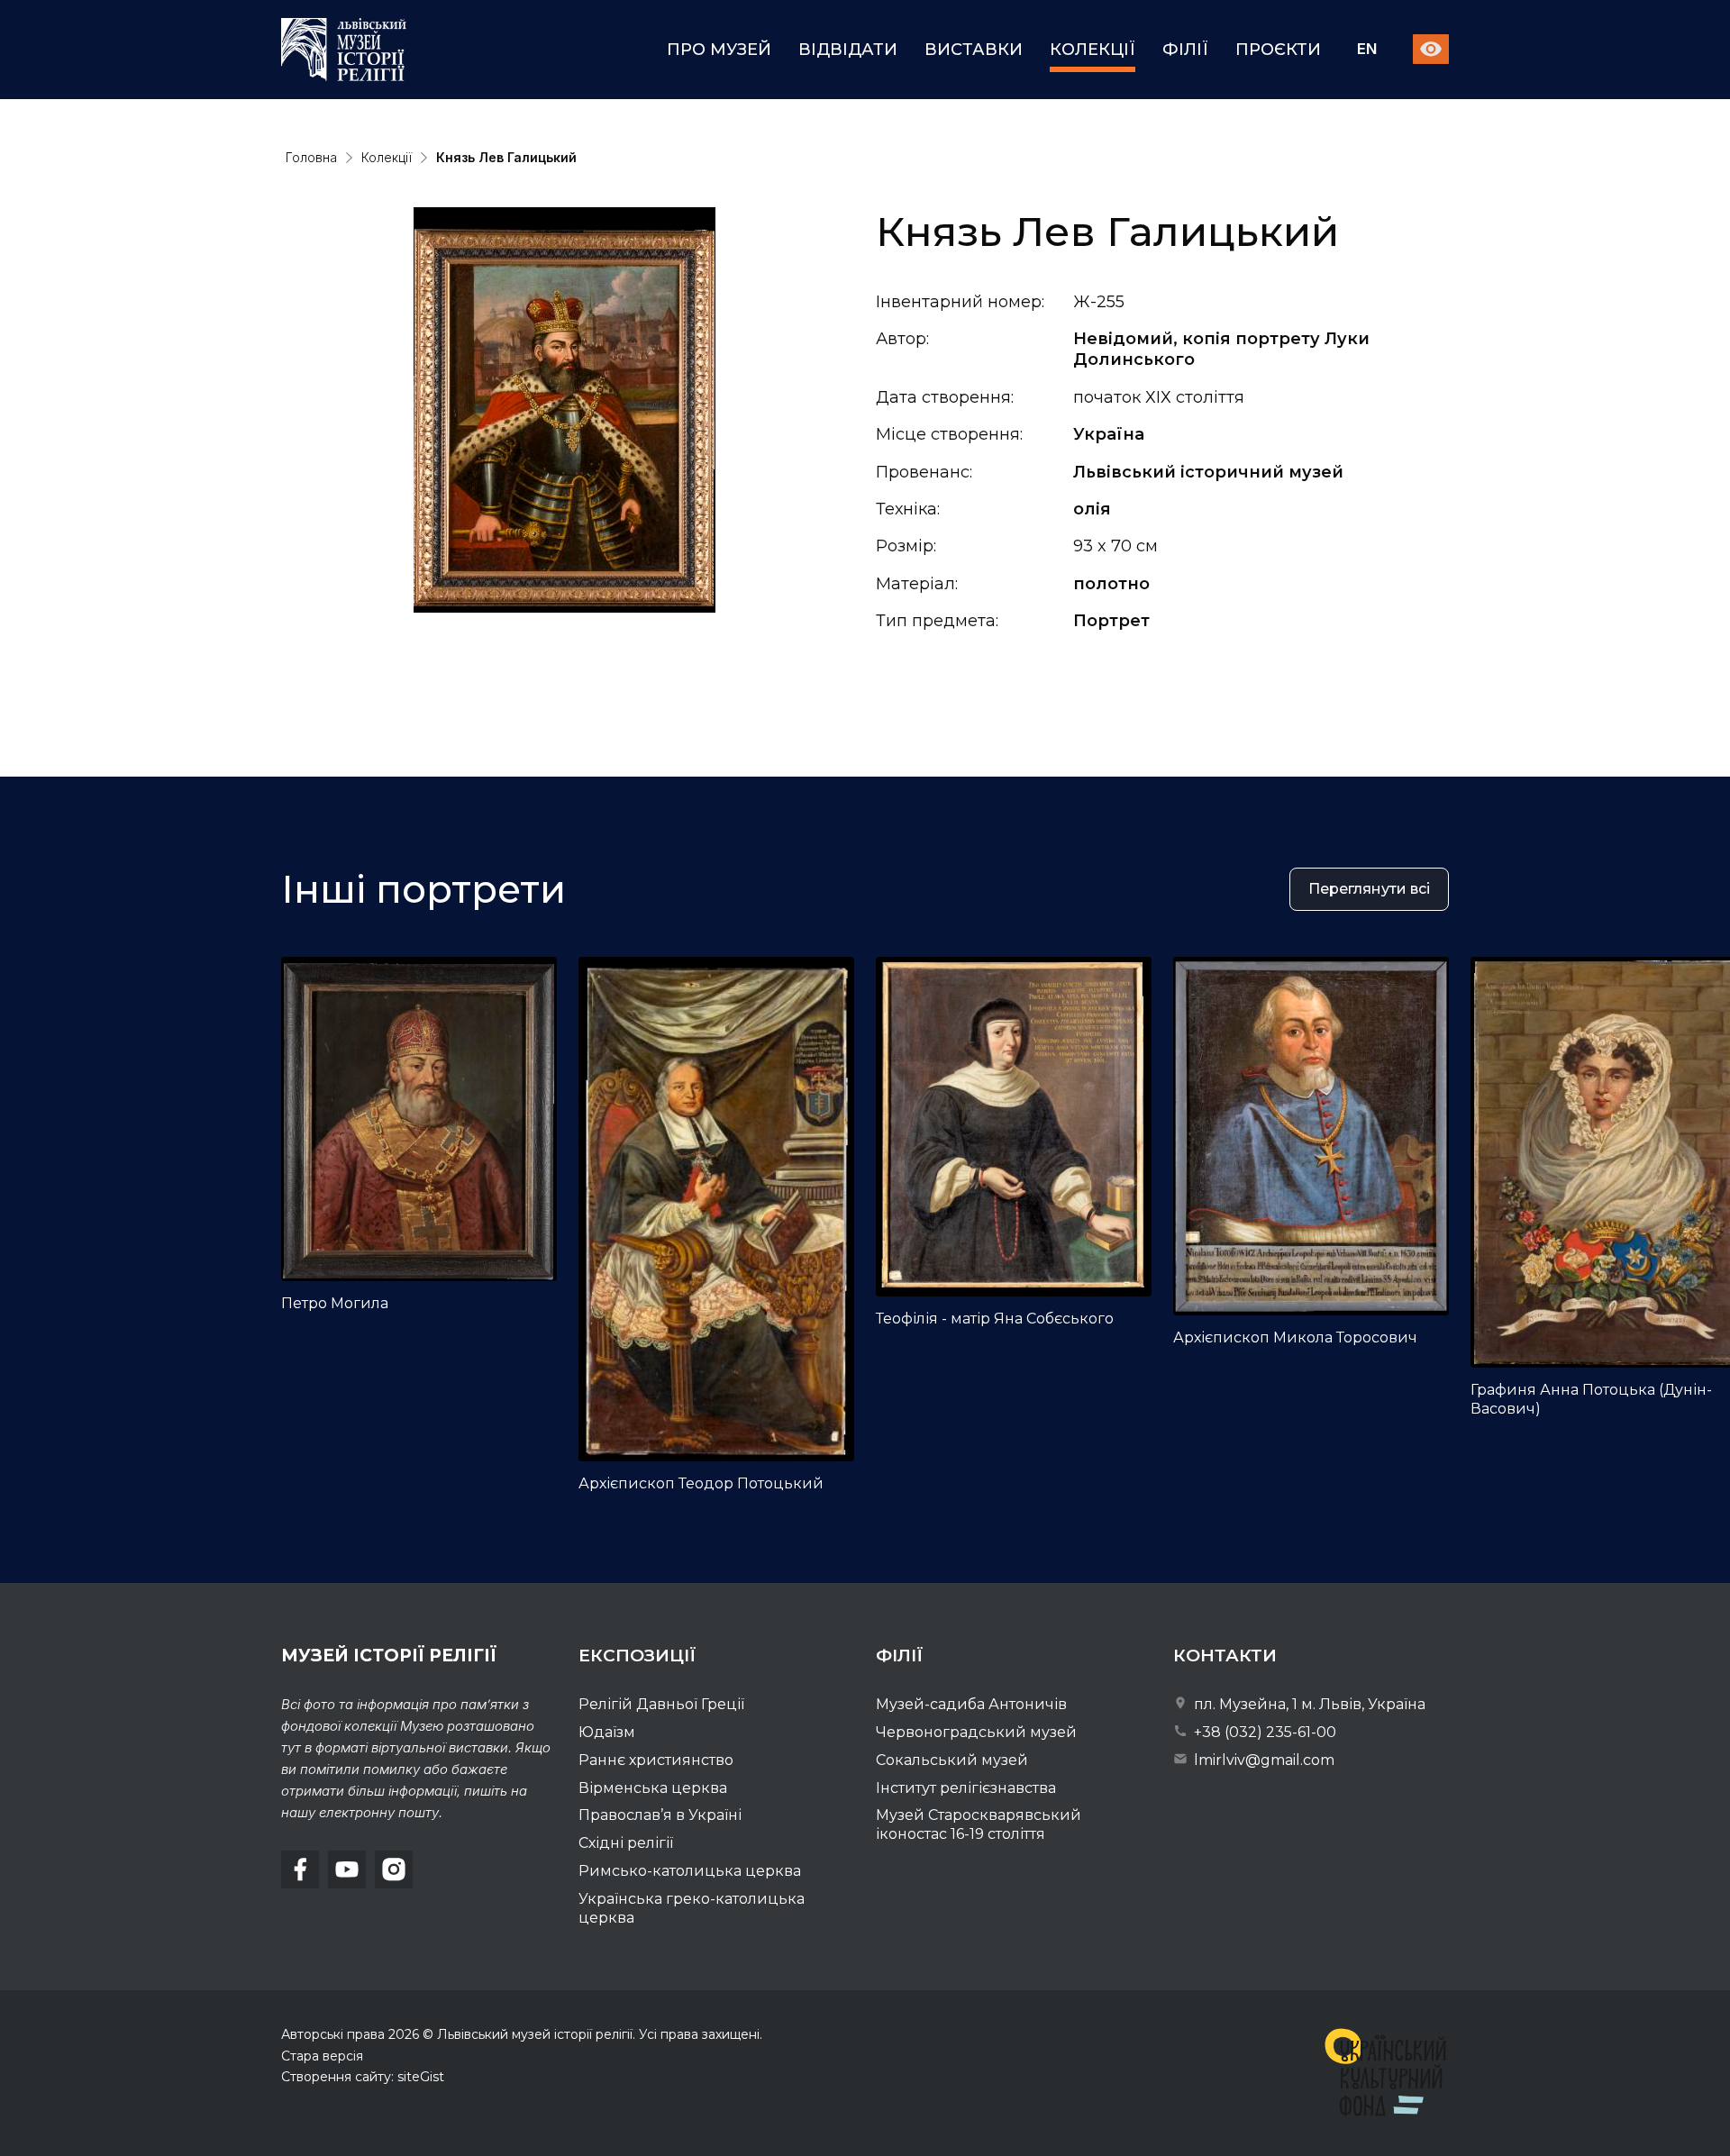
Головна (311, 157)
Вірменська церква (653, 1788)
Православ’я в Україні (660, 1815)
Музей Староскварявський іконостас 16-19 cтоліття (979, 1824)
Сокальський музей (952, 1760)
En (1367, 50)
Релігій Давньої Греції (661, 1704)
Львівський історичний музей (1208, 472)
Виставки (974, 50)
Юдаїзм (607, 1732)
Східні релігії (626, 1843)
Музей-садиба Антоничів (971, 1704)
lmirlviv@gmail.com (1262, 1760)
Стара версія (322, 2056)
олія (1092, 509)
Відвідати (848, 50)
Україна (1109, 434)
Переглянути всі (1369, 889)
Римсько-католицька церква (690, 1871)
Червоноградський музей (976, 1732)
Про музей (719, 50)
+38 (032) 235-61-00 (1263, 1732)
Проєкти (1278, 50)
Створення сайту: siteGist (363, 2077)
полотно (1111, 584)
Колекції (1093, 50)
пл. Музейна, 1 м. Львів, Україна (1308, 1704)
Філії (1185, 50)
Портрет (1111, 621)
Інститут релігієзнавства (966, 1788)
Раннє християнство (656, 1760)
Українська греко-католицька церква (692, 1908)
